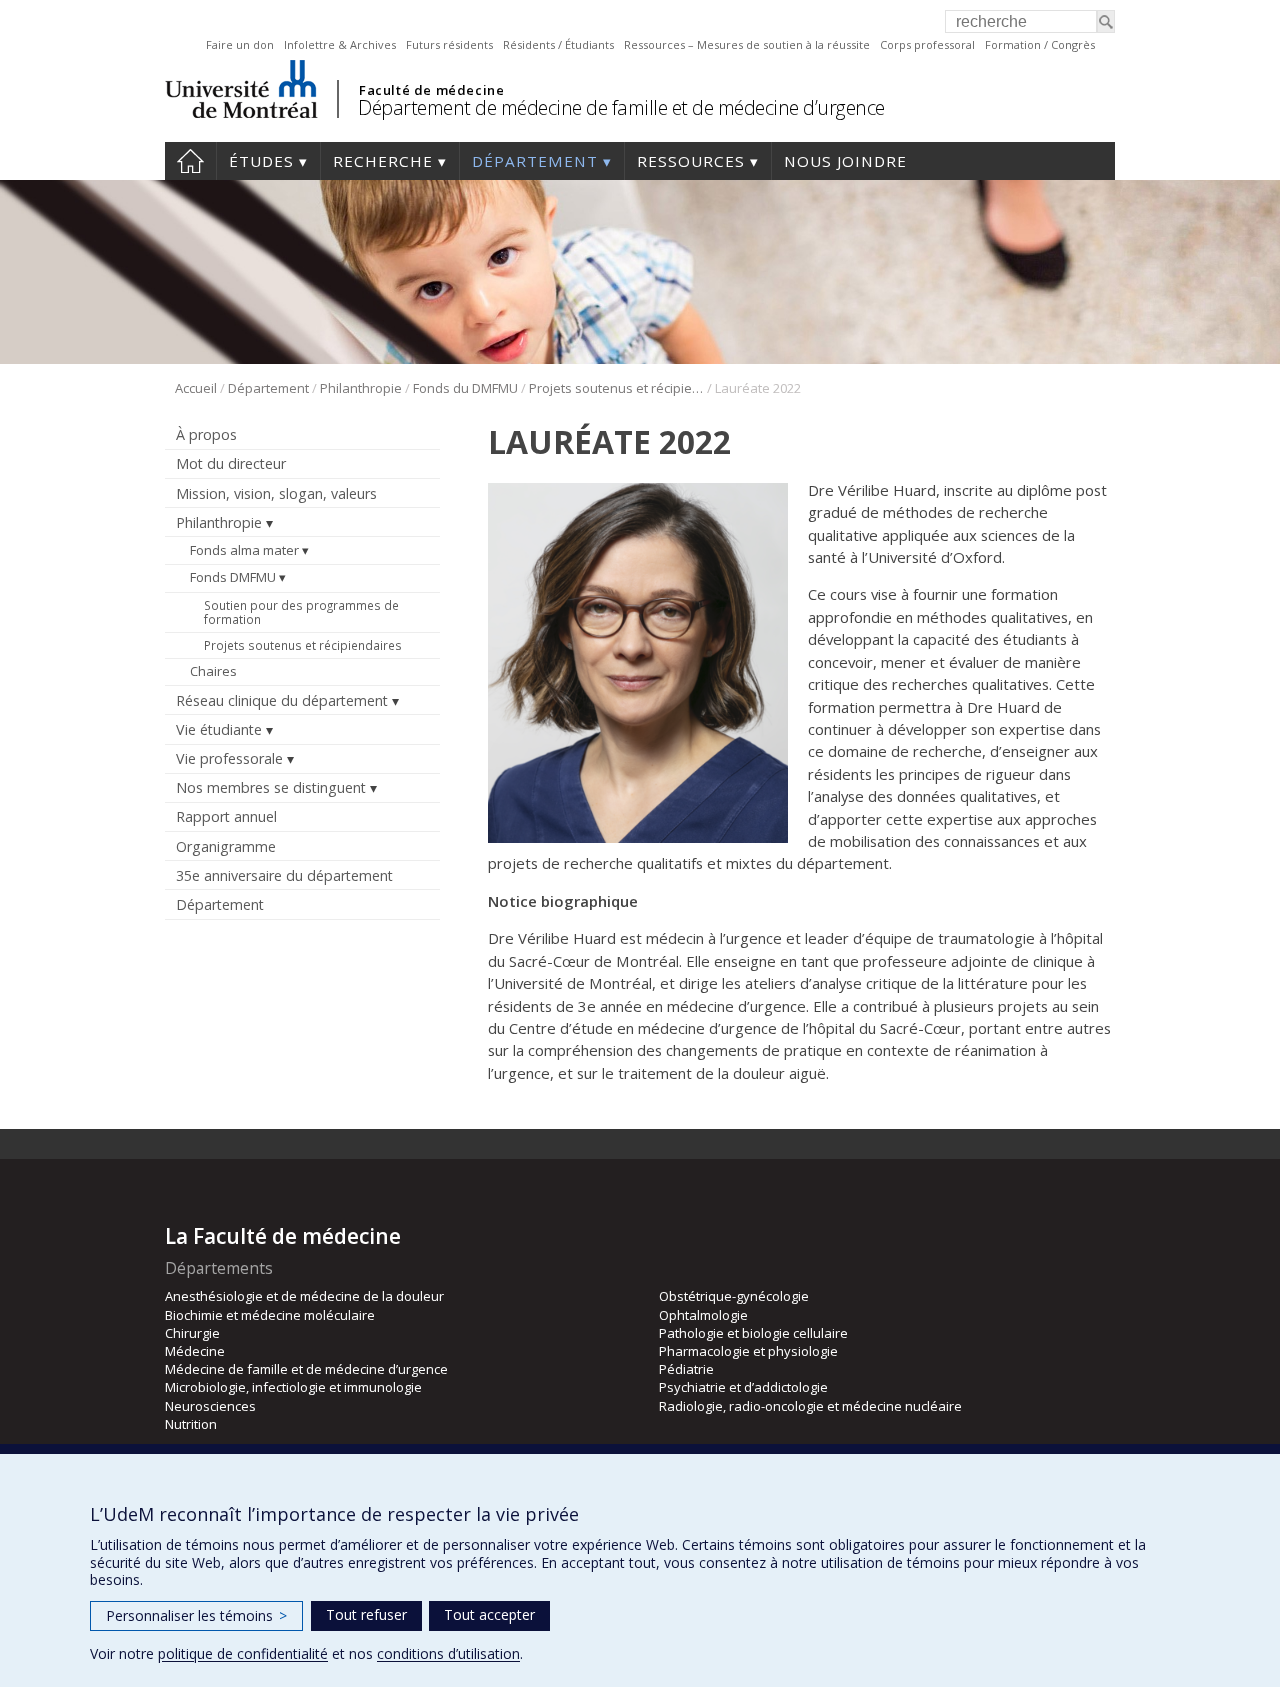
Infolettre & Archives (340, 44)
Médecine (195, 1351)
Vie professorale (229, 758)
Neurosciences (210, 1406)
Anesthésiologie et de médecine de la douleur (304, 1296)
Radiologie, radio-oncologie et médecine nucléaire (810, 1406)
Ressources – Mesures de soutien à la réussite (747, 44)
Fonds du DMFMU (465, 388)
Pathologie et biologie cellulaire (753, 1333)
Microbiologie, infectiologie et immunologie (293, 1387)
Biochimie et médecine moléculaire (270, 1315)
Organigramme (226, 846)
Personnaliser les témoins (196, 1615)
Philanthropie (361, 388)
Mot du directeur (231, 463)
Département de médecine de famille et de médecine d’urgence (621, 107)
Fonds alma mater (244, 550)
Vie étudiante (219, 729)
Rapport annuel (226, 816)
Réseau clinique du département (282, 700)
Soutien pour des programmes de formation (301, 612)
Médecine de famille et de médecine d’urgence (306, 1369)
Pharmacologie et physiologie (748, 1351)
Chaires (213, 671)
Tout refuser (366, 1614)
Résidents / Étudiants (558, 44)
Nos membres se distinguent (271, 787)
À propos (206, 434)
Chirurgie (192, 1333)
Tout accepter (489, 1614)
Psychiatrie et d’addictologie (743, 1387)
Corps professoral (927, 44)
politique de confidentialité (243, 1653)
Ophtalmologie (703, 1315)
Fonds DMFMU (233, 577)
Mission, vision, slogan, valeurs (276, 493)
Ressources (691, 161)
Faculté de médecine (431, 90)
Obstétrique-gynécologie (734, 1296)
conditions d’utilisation (448, 1653)
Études (261, 161)
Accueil (190, 161)
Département (535, 161)
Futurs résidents (449, 44)
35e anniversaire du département (284, 875)
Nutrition (191, 1424)
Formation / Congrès (1040, 44)
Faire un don (240, 44)
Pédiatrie (686, 1369)
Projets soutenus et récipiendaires (616, 388)
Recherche (383, 161)
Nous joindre (845, 161)
